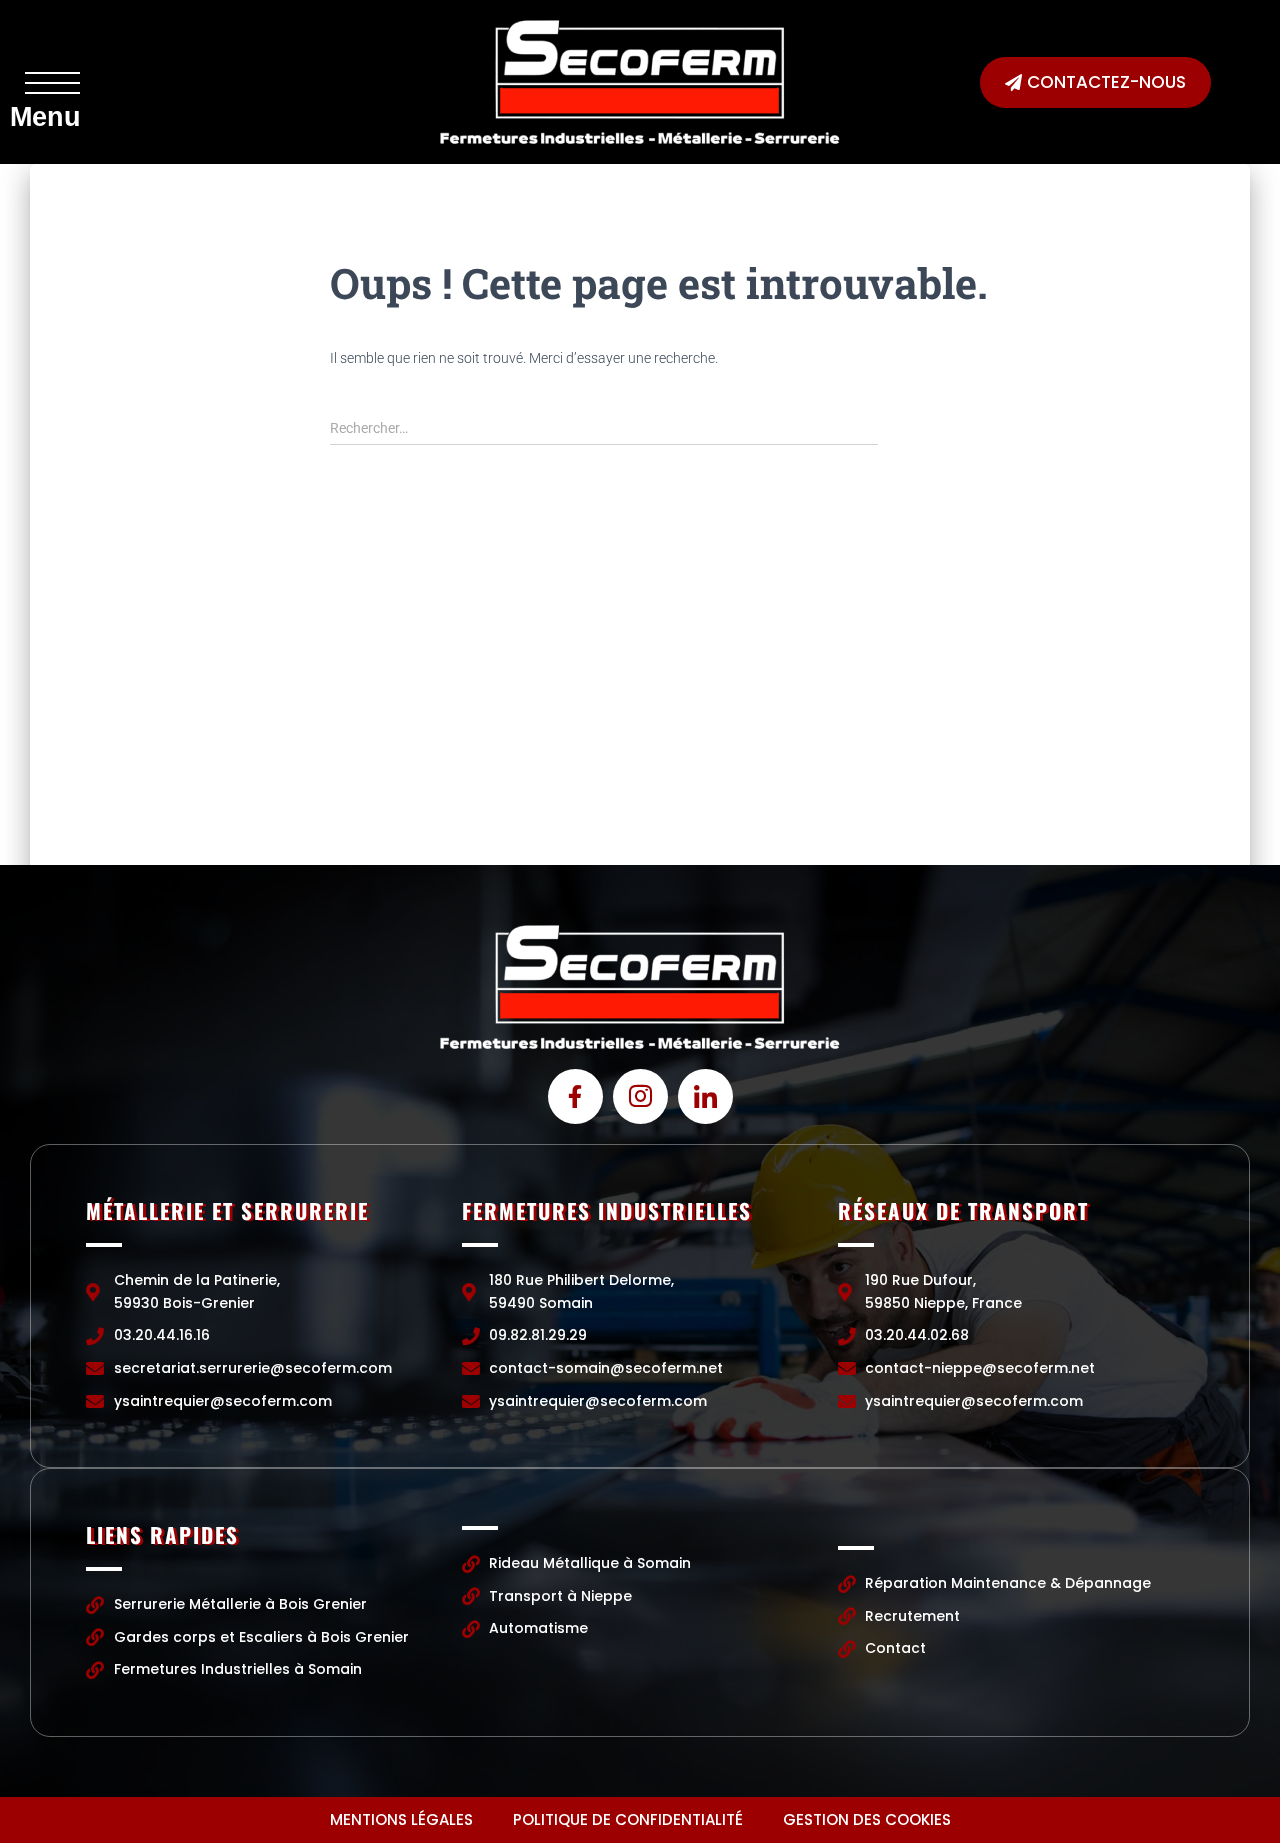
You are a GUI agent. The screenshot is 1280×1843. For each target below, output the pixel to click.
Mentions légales (401, 1819)
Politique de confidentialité (628, 1819)
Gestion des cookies (867, 1819)
